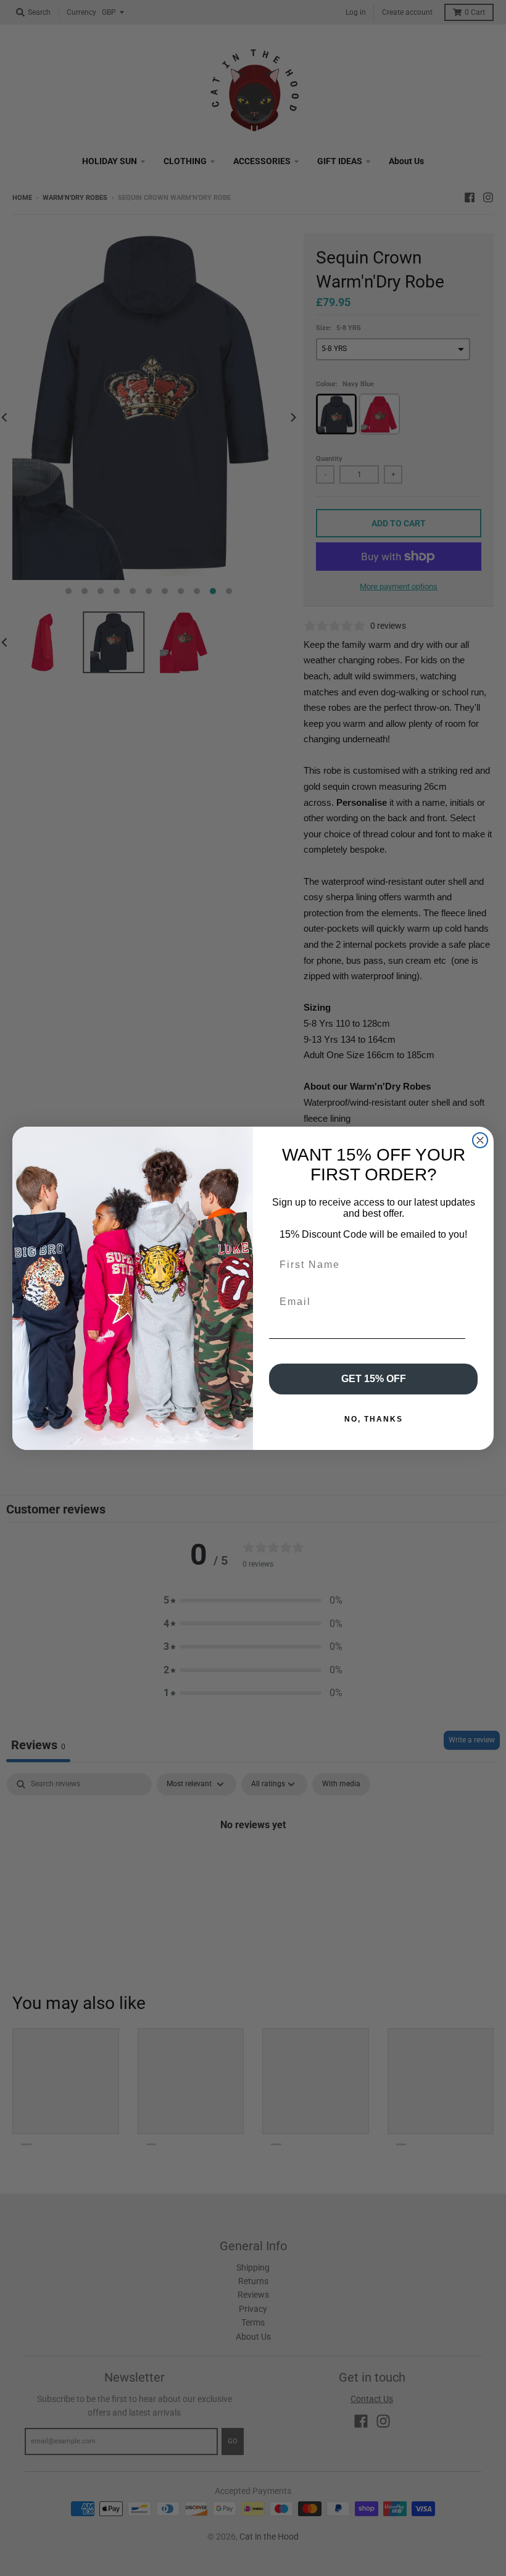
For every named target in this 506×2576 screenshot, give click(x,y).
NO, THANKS (374, 1419)
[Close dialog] (480, 1140)
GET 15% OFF (374, 1379)
